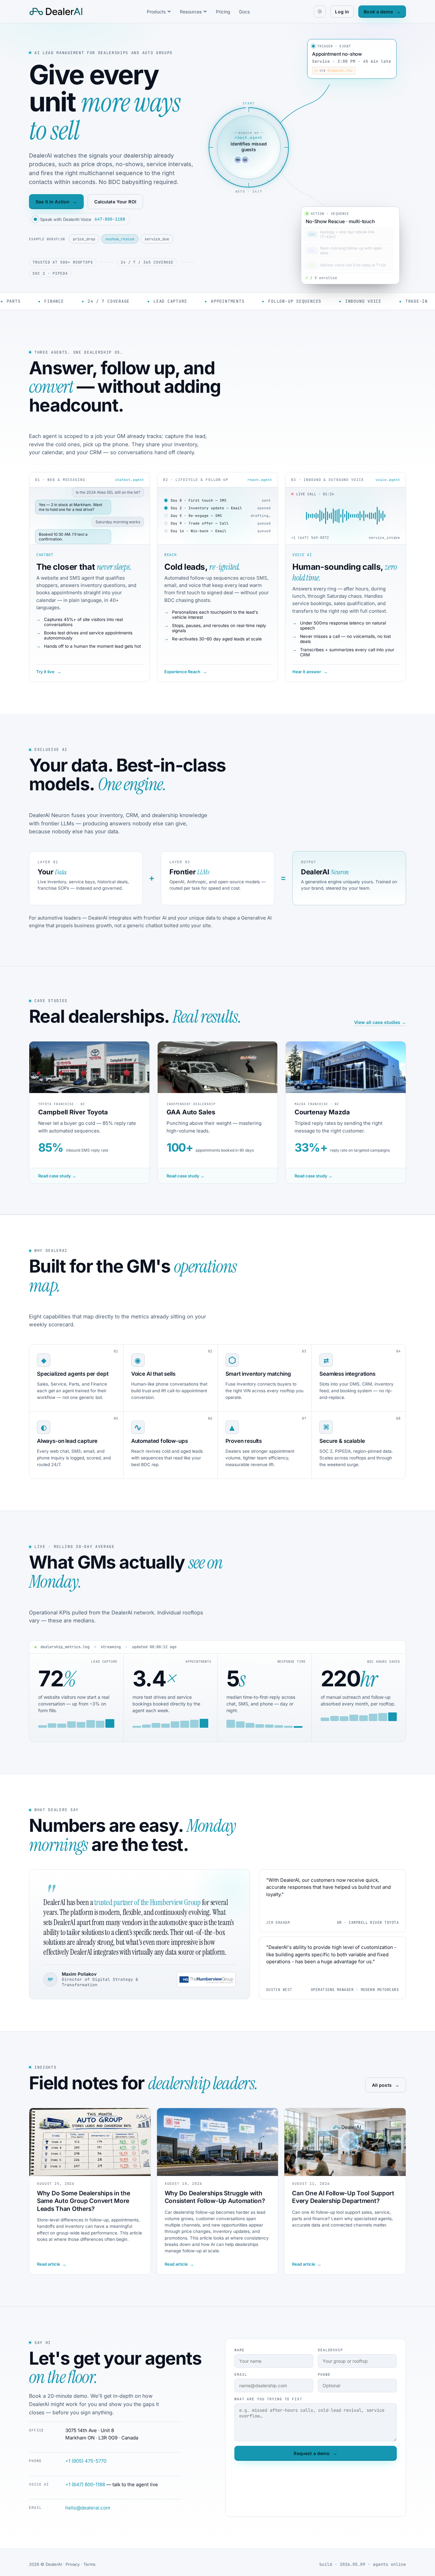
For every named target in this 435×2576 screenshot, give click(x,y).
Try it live (49, 672)
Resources (191, 12)
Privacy (73, 2564)
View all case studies (380, 1022)
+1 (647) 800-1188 (85, 2484)
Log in (342, 12)
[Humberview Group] (206, 1980)
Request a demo (315, 2453)
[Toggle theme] (320, 11)
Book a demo (382, 12)
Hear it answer (310, 672)
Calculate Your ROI (115, 202)
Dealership (330, 2350)
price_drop (84, 239)
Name (239, 2350)
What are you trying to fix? (268, 2399)
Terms (89, 2564)
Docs (244, 12)
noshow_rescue (120, 239)
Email (241, 2375)
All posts (386, 2085)
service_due (157, 239)
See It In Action (56, 202)
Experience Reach (186, 672)
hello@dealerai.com (88, 2508)
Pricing (223, 12)
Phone (324, 2375)
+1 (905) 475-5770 (86, 2461)
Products (156, 12)
